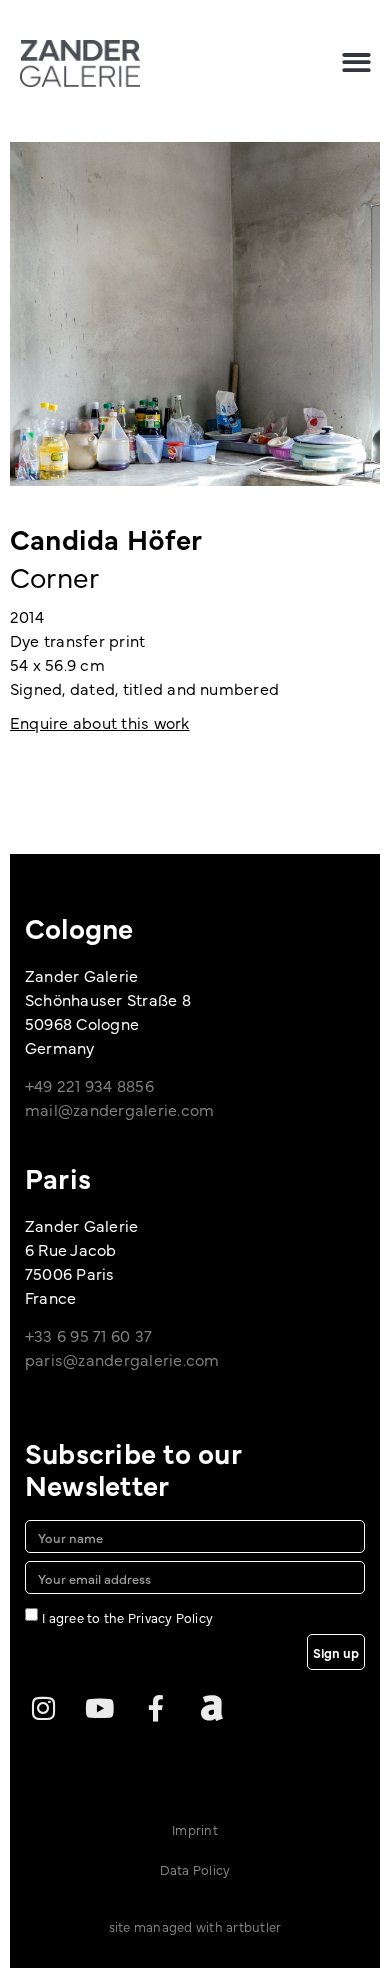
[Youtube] (99, 1708)
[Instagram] (43, 1708)
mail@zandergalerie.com (119, 1109)
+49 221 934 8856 (89, 1085)
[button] (356, 62)
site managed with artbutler (195, 1926)
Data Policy (195, 1869)
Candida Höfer (106, 538)
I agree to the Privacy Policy (127, 1617)
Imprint (195, 1829)
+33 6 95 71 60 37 (88, 1335)
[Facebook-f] (156, 1708)
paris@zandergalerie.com (122, 1359)
